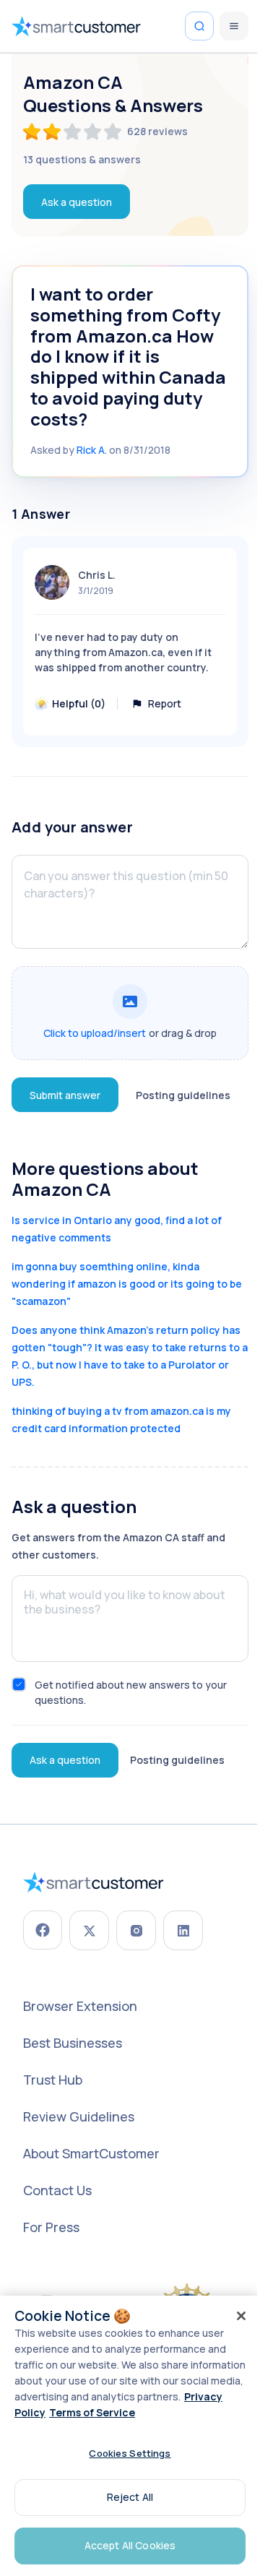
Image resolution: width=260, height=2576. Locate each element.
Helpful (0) (79, 703)
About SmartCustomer (91, 2153)
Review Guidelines (79, 2116)
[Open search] (199, 26)
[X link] (89, 1930)
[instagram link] (136, 1930)
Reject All (130, 2497)
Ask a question (77, 202)
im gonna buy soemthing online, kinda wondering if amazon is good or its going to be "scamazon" (127, 1284)
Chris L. (97, 575)
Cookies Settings (130, 2453)
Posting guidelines (183, 1095)
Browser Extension (80, 2006)
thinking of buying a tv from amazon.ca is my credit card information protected (121, 1420)
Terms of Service (92, 2412)
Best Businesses (73, 2043)
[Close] (241, 2316)
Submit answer (65, 1095)
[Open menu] (234, 26)
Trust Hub (53, 2080)
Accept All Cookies (130, 2545)
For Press (51, 2227)
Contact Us (57, 2190)
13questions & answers (82, 159)
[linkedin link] (183, 1930)
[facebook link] (43, 1930)
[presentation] (130, 1013)
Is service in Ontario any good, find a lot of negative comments (117, 1229)
